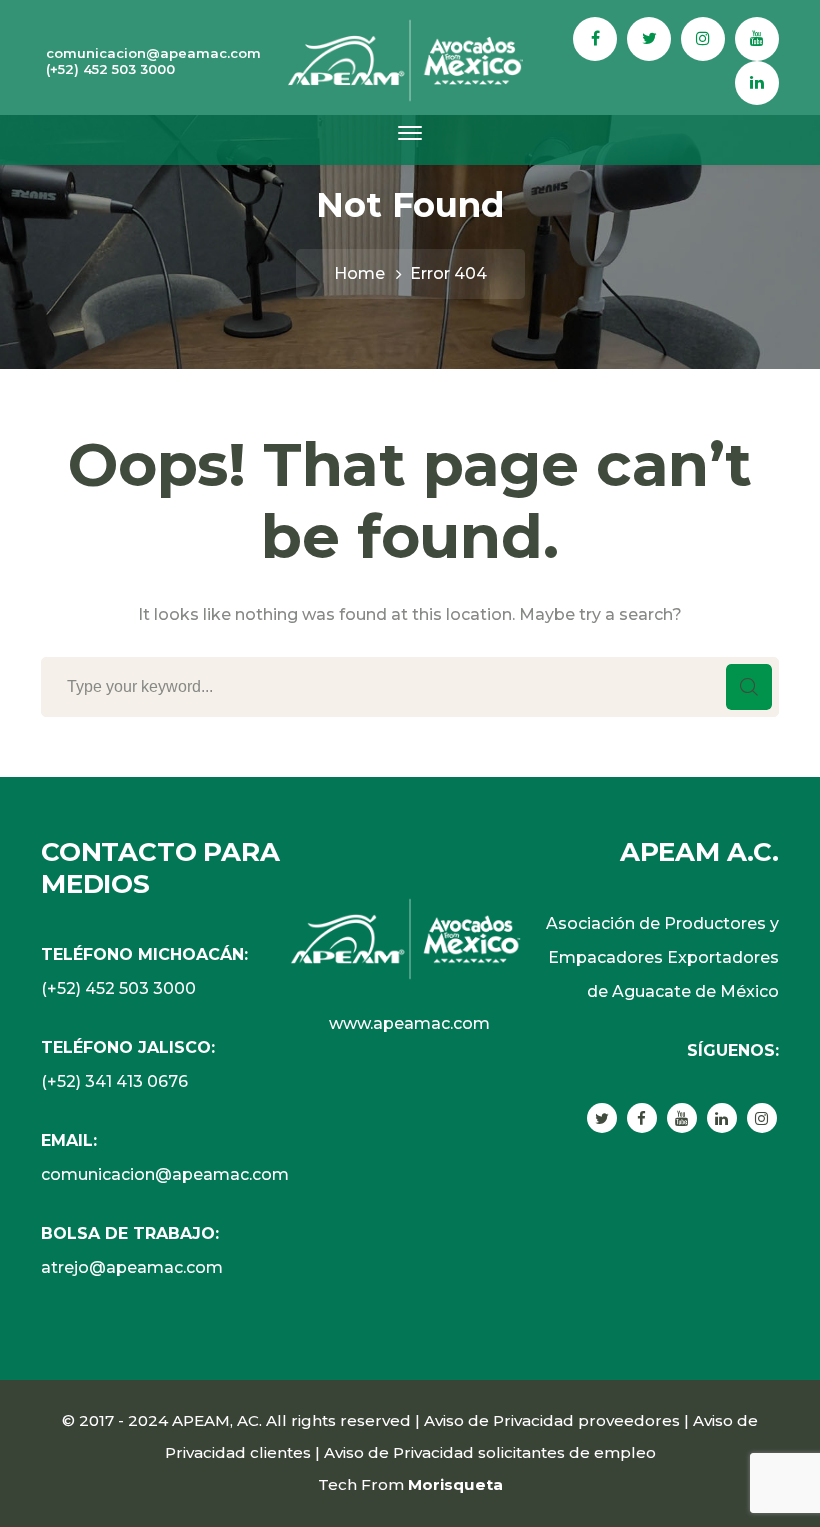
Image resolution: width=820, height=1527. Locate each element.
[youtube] (682, 1118)
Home (359, 273)
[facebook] (642, 1118)
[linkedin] (722, 1118)
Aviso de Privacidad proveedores (552, 1420)
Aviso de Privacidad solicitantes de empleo (490, 1452)
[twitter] (602, 1118)
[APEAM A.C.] (410, 59)
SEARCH (749, 687)
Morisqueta (455, 1484)
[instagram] (762, 1118)
